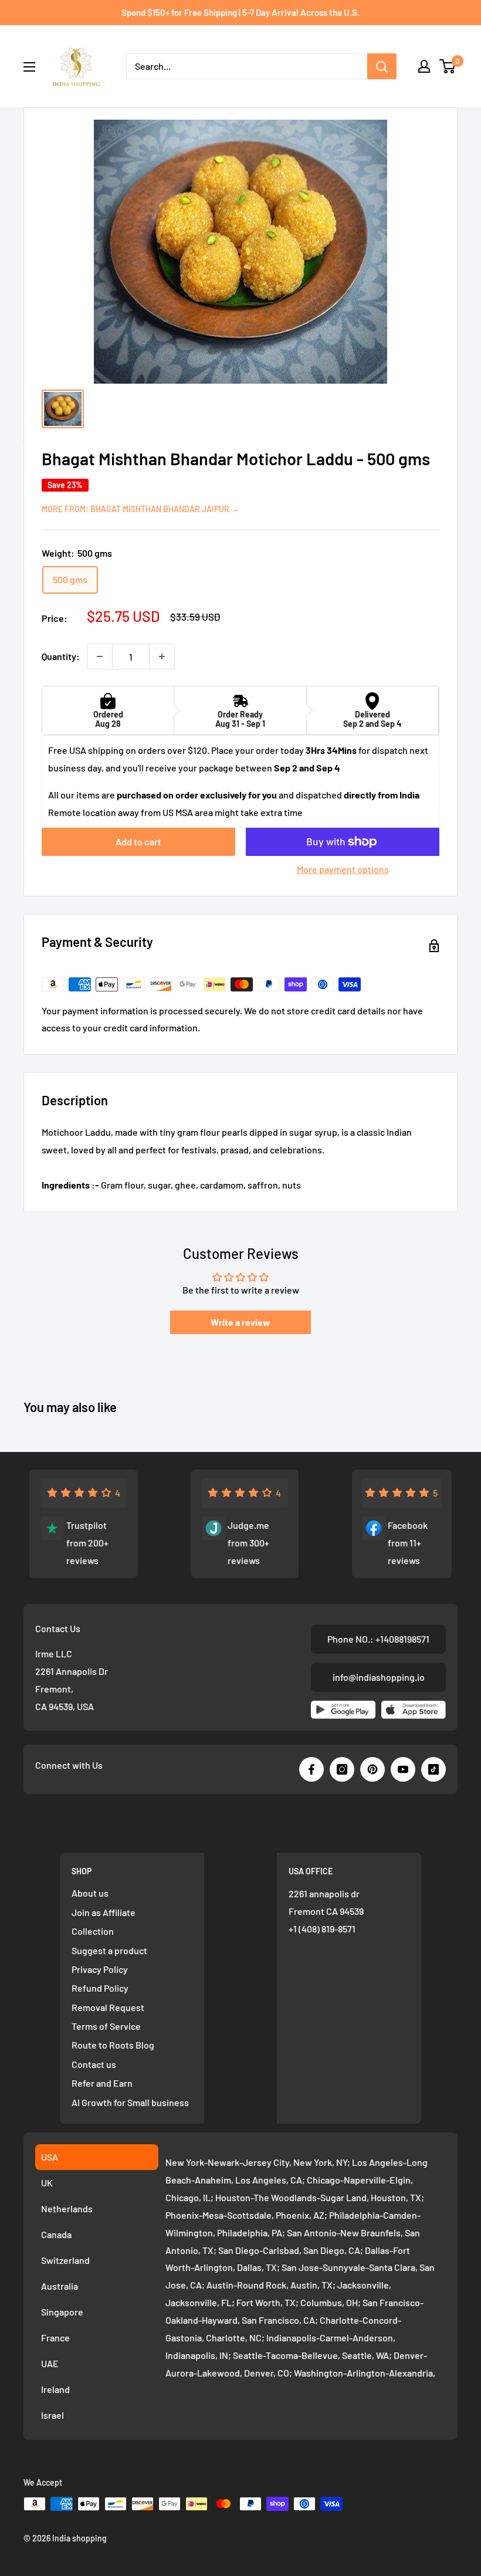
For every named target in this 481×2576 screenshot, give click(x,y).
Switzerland (65, 2260)
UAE (50, 2363)
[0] (448, 66)
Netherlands (67, 2208)
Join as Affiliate (104, 1912)
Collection (93, 1931)
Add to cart (138, 842)
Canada (56, 2234)
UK (47, 2183)
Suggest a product (109, 1950)
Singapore (62, 2312)
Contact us (94, 2064)
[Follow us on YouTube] (403, 1769)
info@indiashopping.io (379, 1677)
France (55, 2338)
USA (50, 2157)
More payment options (343, 869)
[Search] (382, 66)
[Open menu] (29, 67)
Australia (60, 2286)
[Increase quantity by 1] (162, 656)
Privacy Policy (100, 1969)
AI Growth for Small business (130, 2102)
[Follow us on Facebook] (311, 1769)
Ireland (55, 2389)
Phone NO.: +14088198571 (378, 1639)
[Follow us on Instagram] (342, 1769)
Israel (52, 2415)
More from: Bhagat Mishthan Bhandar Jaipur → (140, 509)
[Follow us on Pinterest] (372, 1769)
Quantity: (61, 656)
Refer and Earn (102, 2083)
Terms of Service (106, 2026)
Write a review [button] (240, 1322)
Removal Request (108, 2007)
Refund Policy (100, 1988)
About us (90, 1893)
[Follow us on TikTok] (433, 1769)
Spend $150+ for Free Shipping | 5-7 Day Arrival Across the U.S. (240, 12)
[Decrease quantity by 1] (100, 656)
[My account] (424, 66)
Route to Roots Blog (113, 2045)
